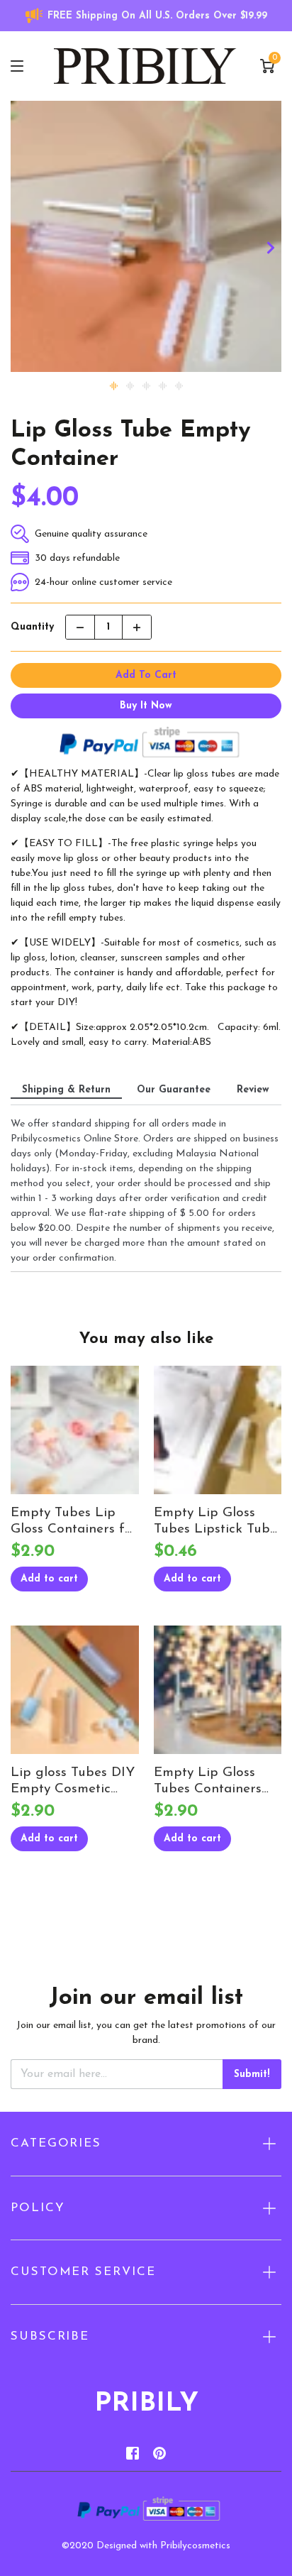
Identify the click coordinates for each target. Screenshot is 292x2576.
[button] (271, 247)
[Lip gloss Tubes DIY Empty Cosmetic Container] (75, 1690)
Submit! (252, 2074)
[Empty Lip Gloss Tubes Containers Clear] (218, 1690)
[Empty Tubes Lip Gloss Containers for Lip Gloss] (75, 1430)
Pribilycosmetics (195, 2546)
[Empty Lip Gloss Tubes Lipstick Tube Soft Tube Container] (218, 1430)
